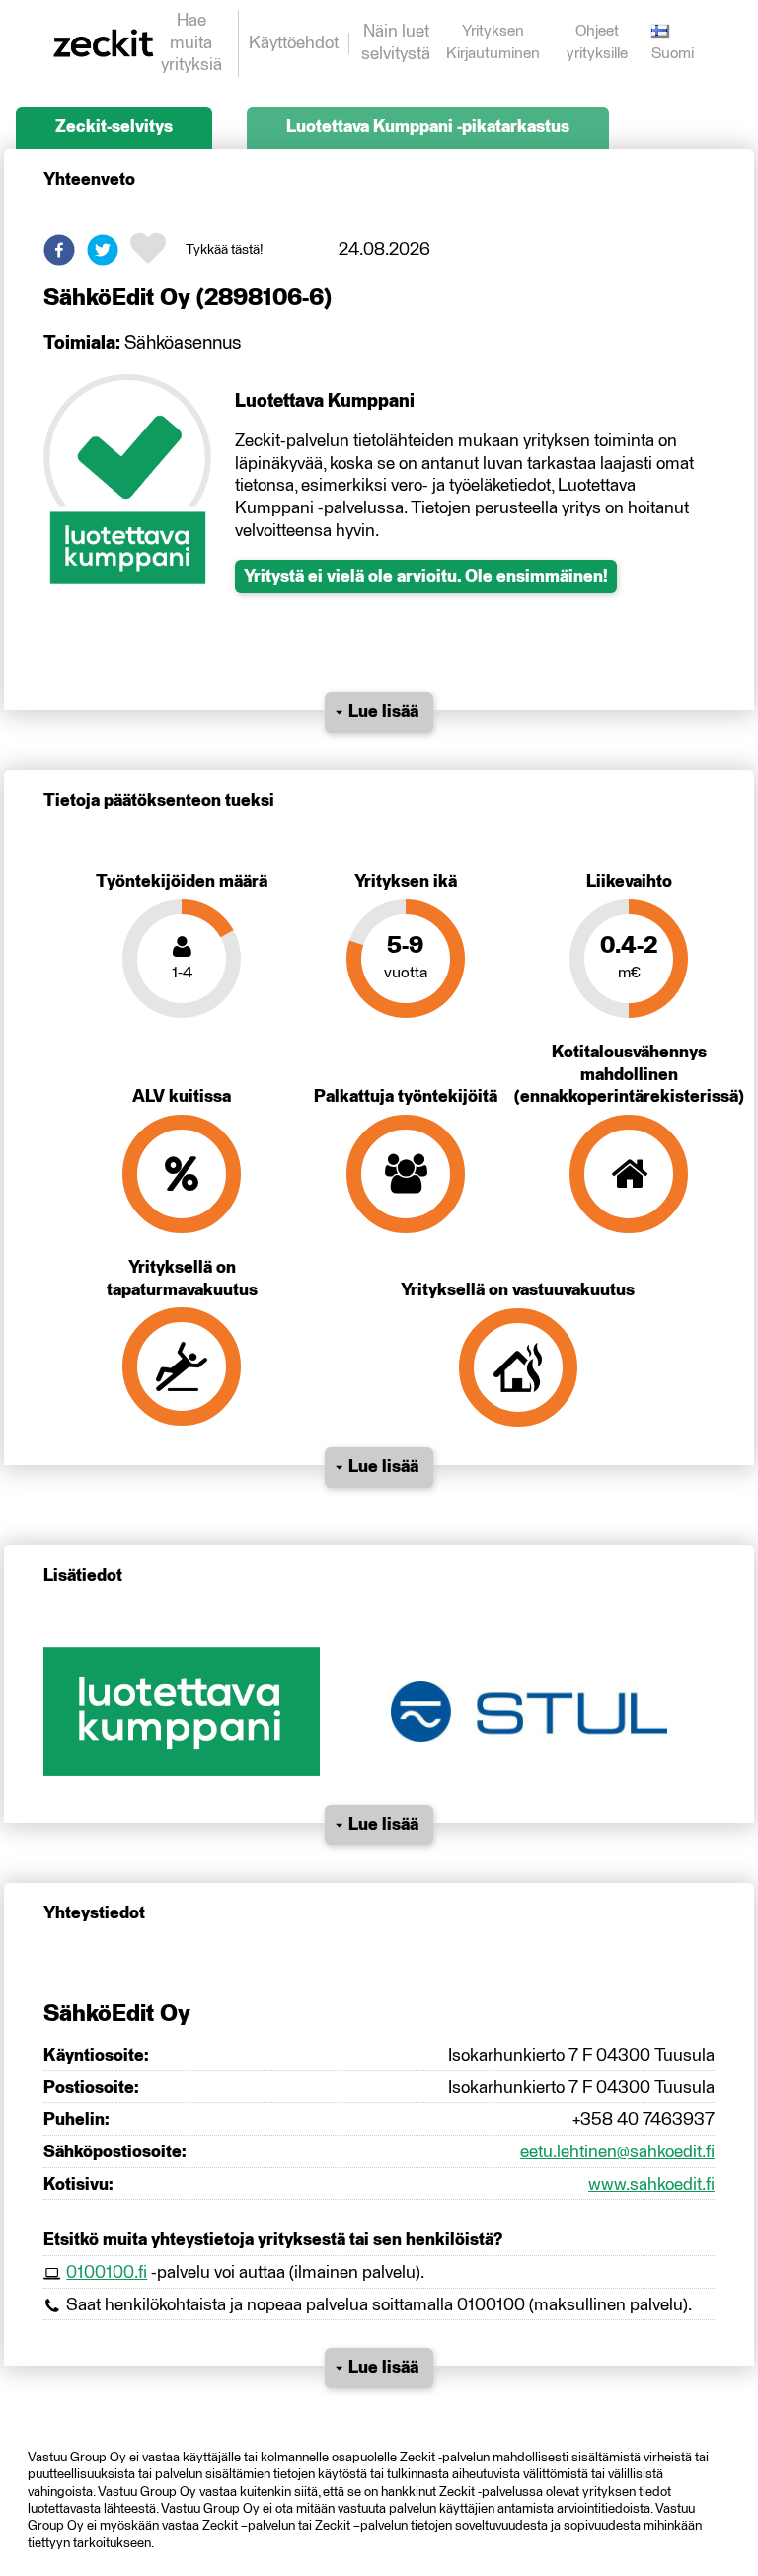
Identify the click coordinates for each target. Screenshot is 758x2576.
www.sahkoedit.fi (651, 2185)
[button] (59, 250)
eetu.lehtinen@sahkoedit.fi (617, 2152)
